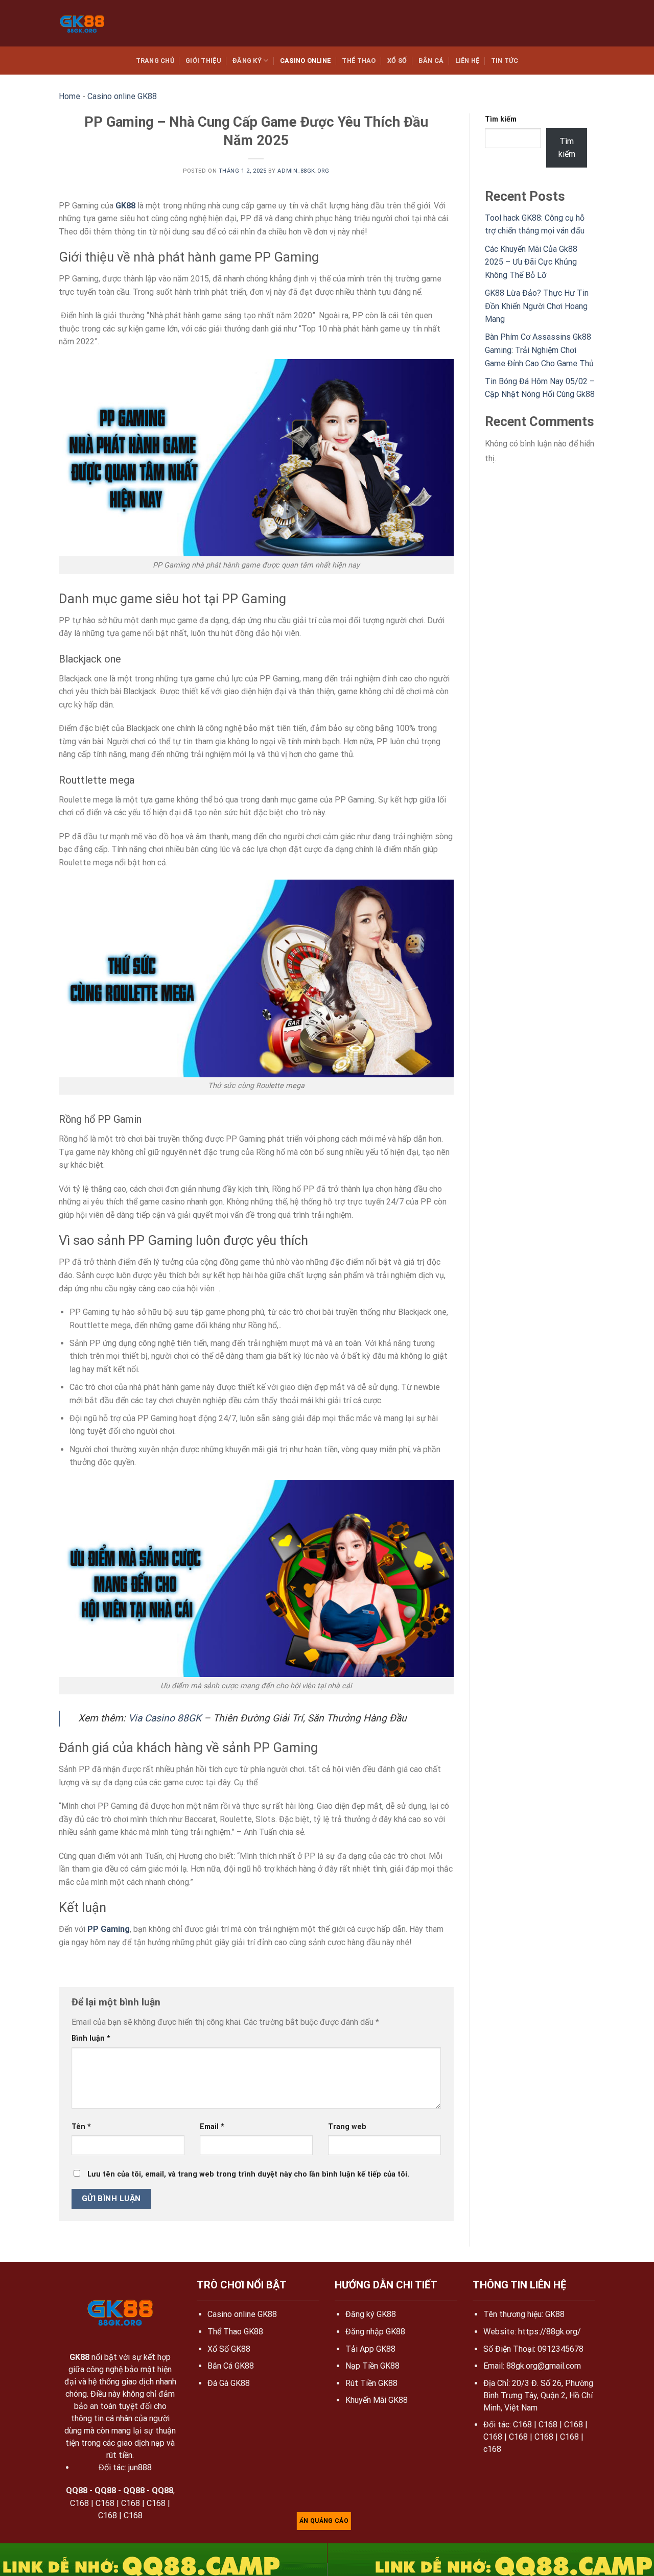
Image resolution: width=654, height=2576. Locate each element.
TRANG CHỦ (155, 61)
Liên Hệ (468, 61)
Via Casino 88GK (165, 1718)
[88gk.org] (88, 23)
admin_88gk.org (303, 171)
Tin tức (505, 61)
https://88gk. (542, 2332)
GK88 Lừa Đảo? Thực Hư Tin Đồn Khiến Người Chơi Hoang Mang (537, 306)
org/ (573, 2332)
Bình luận (91, 2038)
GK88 (125, 206)
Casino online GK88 (122, 96)
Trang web (347, 2127)
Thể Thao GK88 (235, 2332)
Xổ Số (397, 61)
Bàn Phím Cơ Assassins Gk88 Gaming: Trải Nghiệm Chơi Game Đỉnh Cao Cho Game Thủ (539, 350)
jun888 (140, 2467)
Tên (81, 2127)
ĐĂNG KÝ (247, 61)
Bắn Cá (431, 61)
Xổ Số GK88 (229, 2349)
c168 (492, 2449)
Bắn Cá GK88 (231, 2366)
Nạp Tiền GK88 (372, 2366)
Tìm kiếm (501, 119)
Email (212, 2127)
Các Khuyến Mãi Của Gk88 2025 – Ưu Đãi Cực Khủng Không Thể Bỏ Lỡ (531, 262)
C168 (79, 2503)
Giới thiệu (203, 61)
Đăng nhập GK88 (375, 2332)
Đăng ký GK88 (371, 2314)
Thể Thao (359, 61)
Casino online (305, 61)
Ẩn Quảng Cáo (324, 2521)
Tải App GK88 (370, 2349)
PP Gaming (109, 1929)
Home (69, 96)
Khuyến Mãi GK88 (377, 2400)
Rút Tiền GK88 (371, 2383)
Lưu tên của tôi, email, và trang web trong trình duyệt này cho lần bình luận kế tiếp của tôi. (248, 2174)
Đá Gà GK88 (229, 2383)
